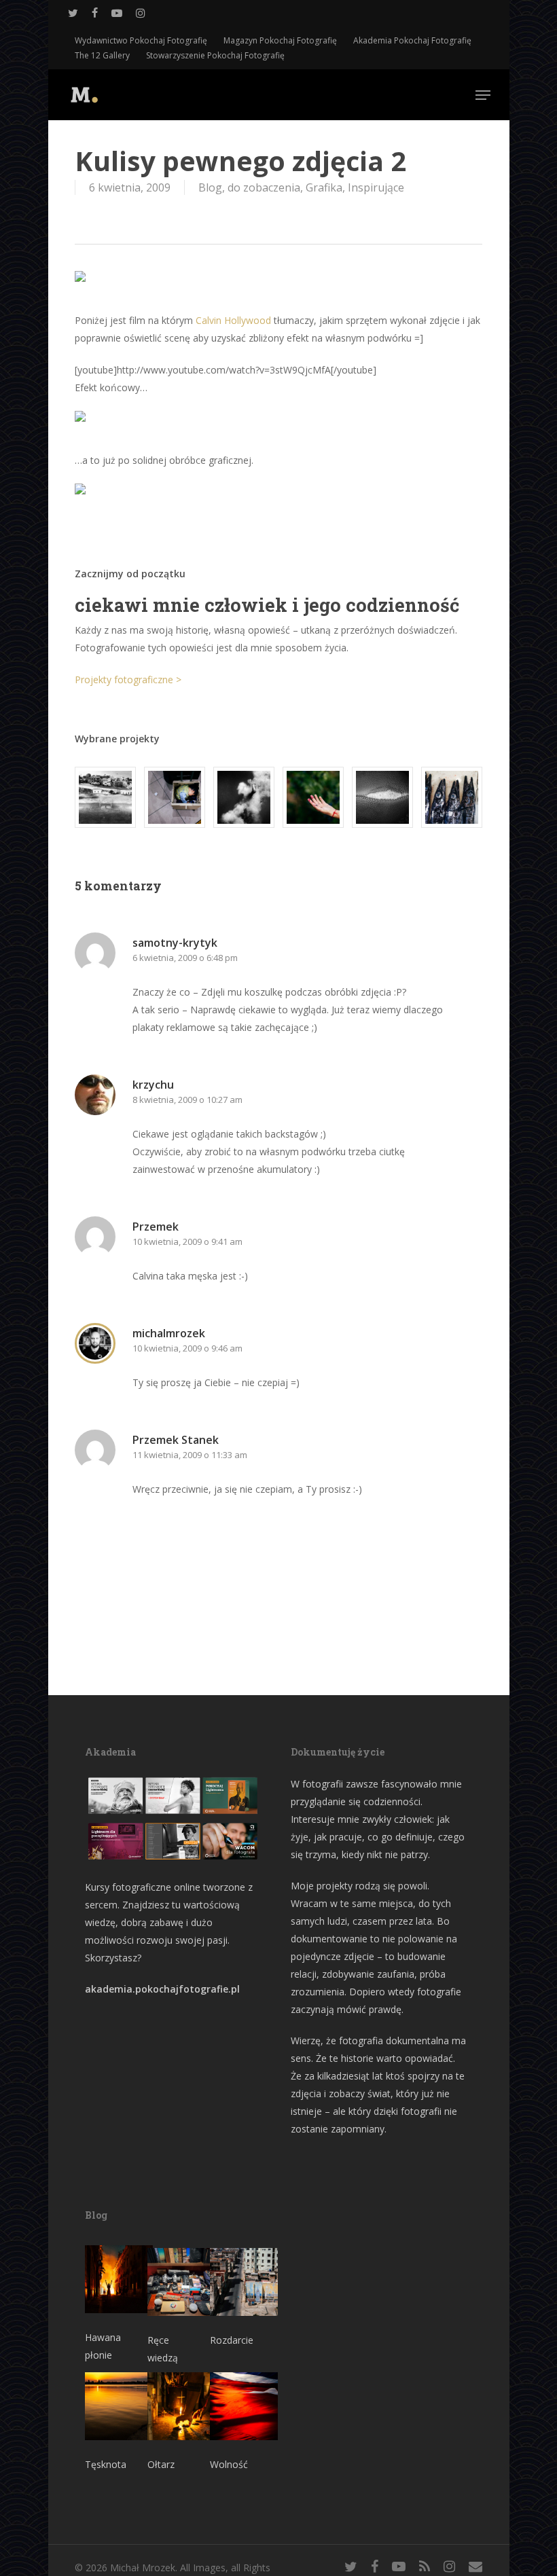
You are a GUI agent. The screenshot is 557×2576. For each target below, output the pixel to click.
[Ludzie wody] (244, 797)
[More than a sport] (382, 797)
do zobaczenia (264, 187)
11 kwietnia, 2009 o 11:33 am (190, 1455)
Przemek (156, 1227)
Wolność (229, 2464)
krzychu (153, 1085)
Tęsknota (106, 2464)
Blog (210, 187)
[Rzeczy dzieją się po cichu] (175, 797)
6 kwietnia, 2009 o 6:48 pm (185, 958)
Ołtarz (161, 2464)
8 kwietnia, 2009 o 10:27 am (187, 1100)
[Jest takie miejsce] (452, 797)
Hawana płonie (103, 2346)
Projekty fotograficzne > (128, 679)
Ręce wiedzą (163, 2349)
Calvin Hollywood (233, 320)
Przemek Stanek (176, 1440)
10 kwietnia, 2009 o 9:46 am (187, 1348)
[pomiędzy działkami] (313, 797)
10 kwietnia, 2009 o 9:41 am (187, 1241)
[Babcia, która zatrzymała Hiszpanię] (105, 797)
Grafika (324, 187)
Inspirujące (376, 187)
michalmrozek (169, 1333)
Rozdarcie (232, 2340)
